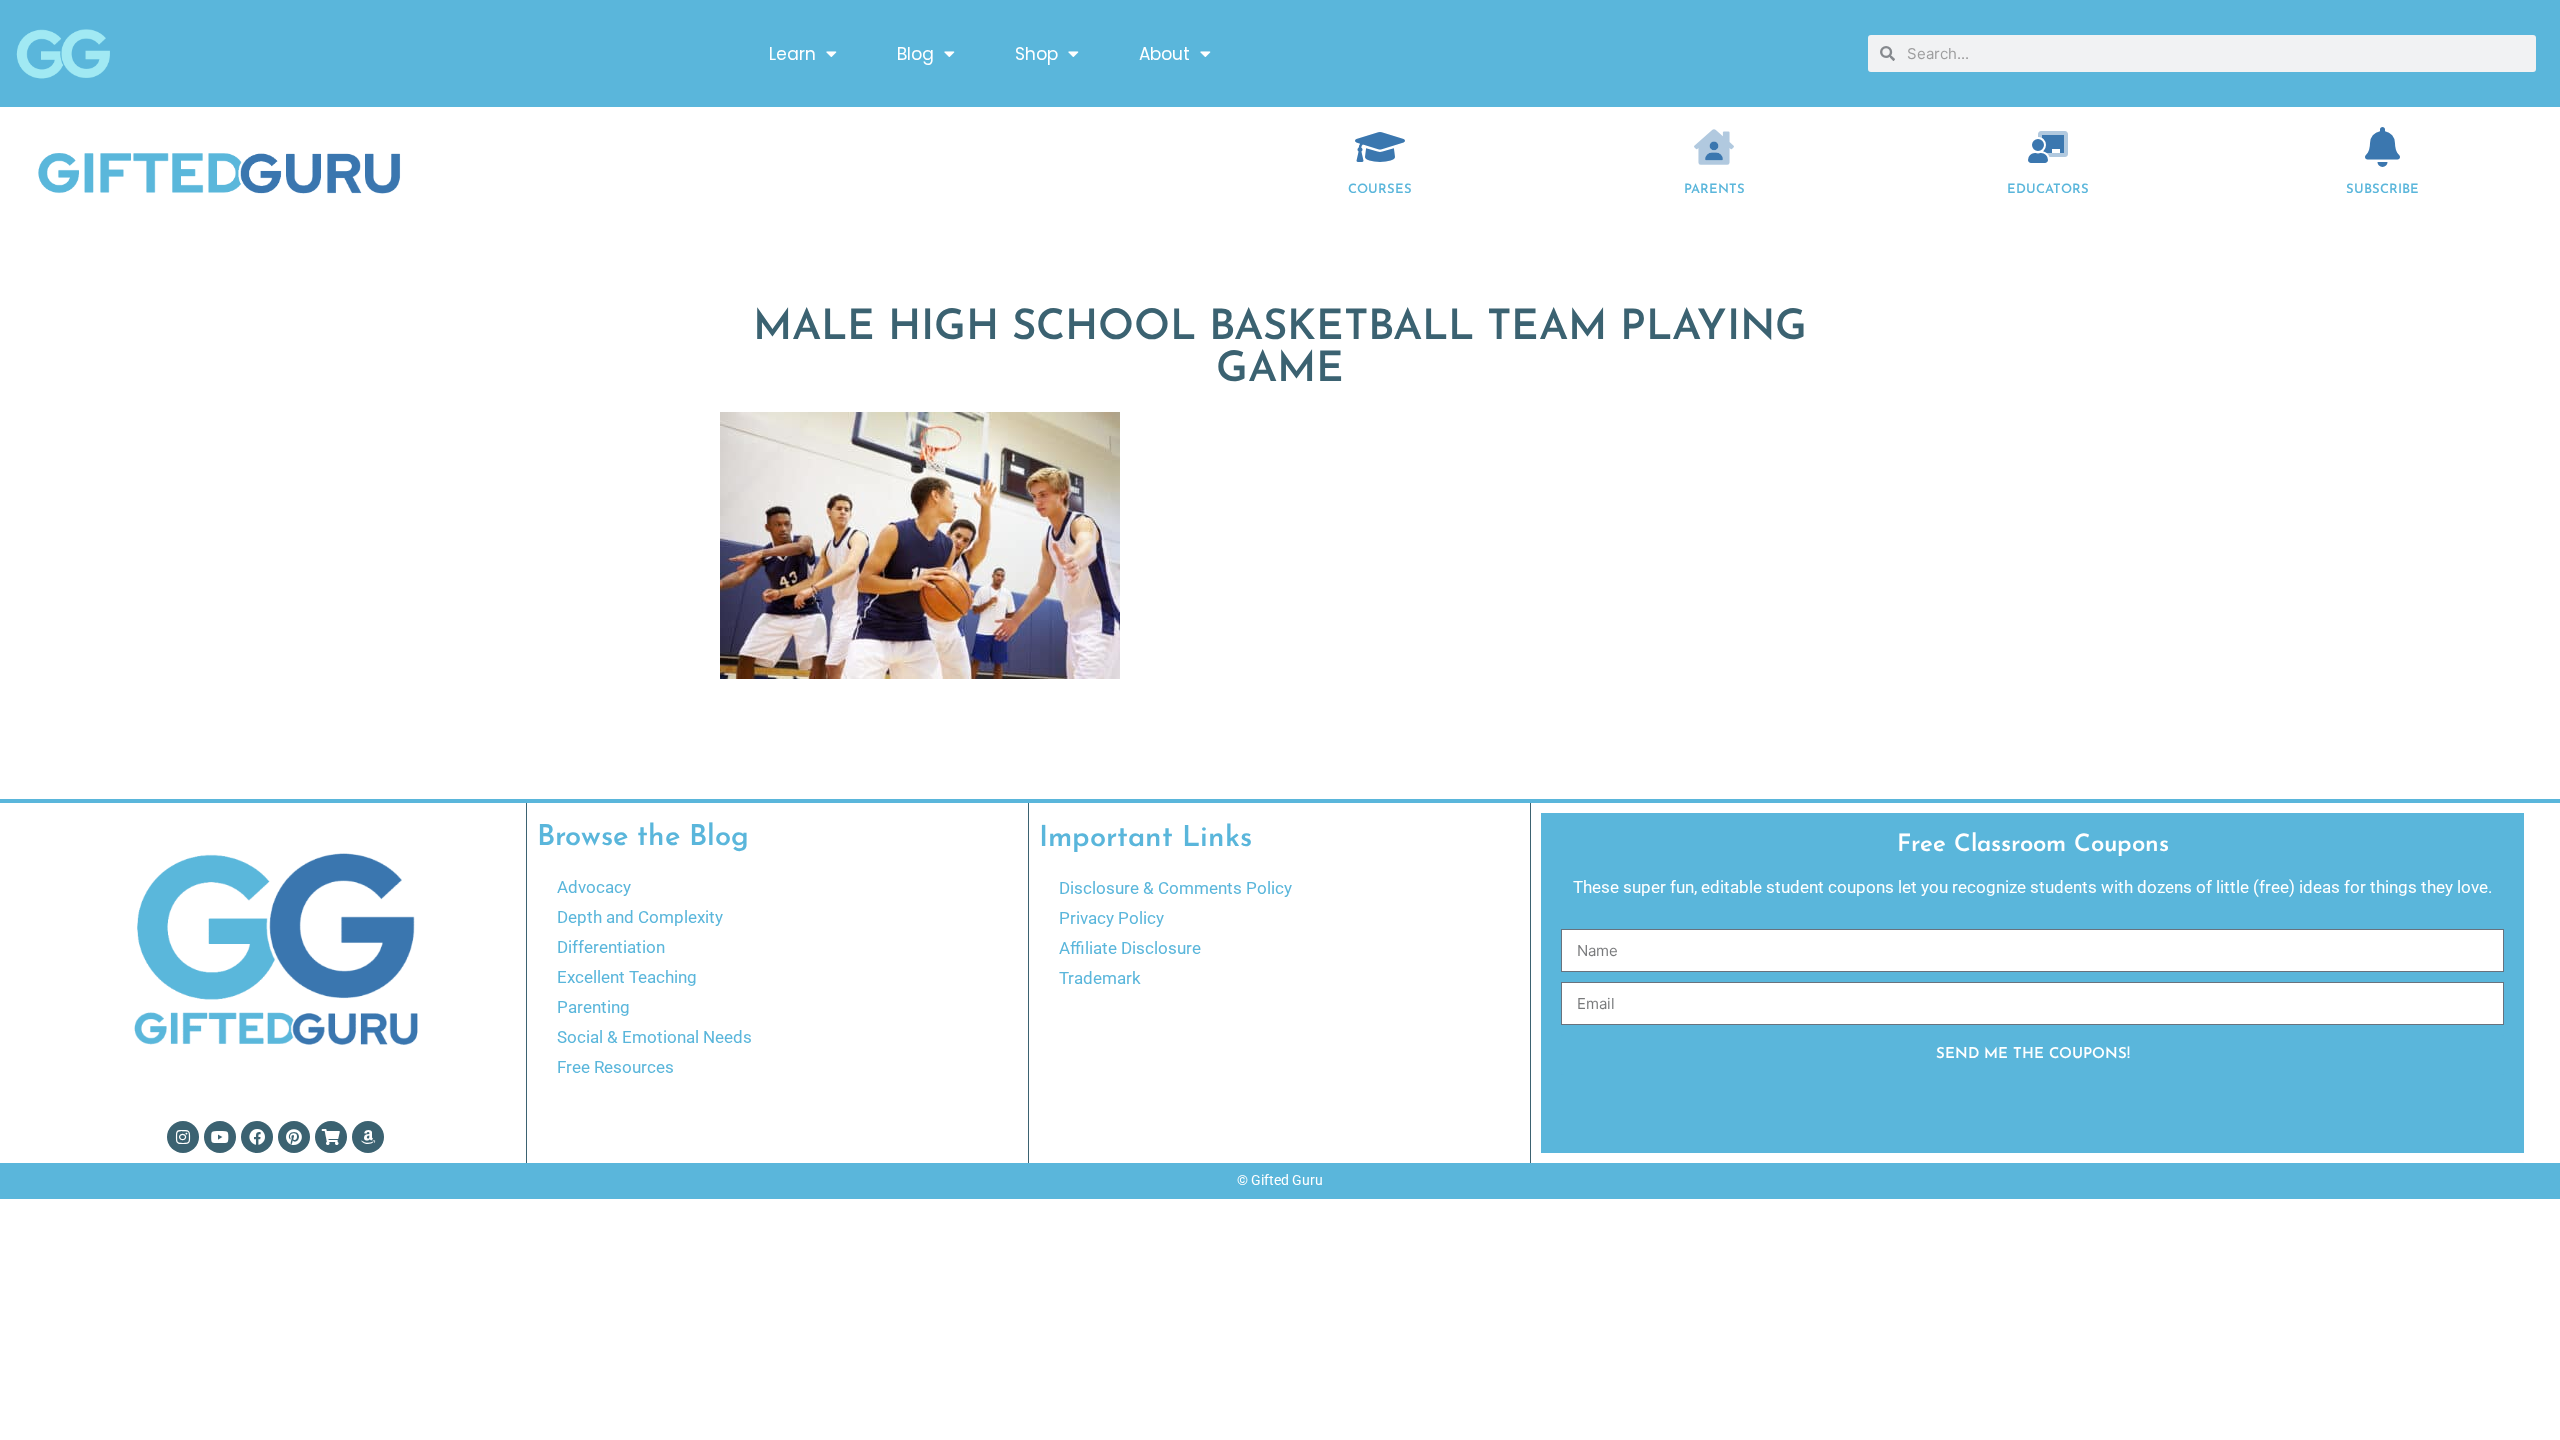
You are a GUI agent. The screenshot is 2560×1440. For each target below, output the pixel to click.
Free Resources (615, 1067)
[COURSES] (1380, 147)
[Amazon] (368, 1137)
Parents (1714, 189)
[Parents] (1714, 147)
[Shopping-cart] (331, 1137)
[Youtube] (220, 1137)
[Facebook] (257, 1137)
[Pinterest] (294, 1137)
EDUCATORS (2048, 189)
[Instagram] (183, 1137)
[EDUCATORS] (2048, 147)
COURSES (1380, 189)
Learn (792, 54)
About (1164, 54)
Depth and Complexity (640, 917)
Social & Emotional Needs (654, 1037)
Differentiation (611, 947)
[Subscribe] (2383, 147)
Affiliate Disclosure (1130, 948)
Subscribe (2382, 189)
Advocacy (594, 887)
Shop (1036, 54)
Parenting (593, 1007)
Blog (915, 54)
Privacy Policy (1111, 918)
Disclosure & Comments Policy (1175, 888)
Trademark (1100, 978)
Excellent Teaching (627, 977)
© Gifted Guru (1280, 1180)
